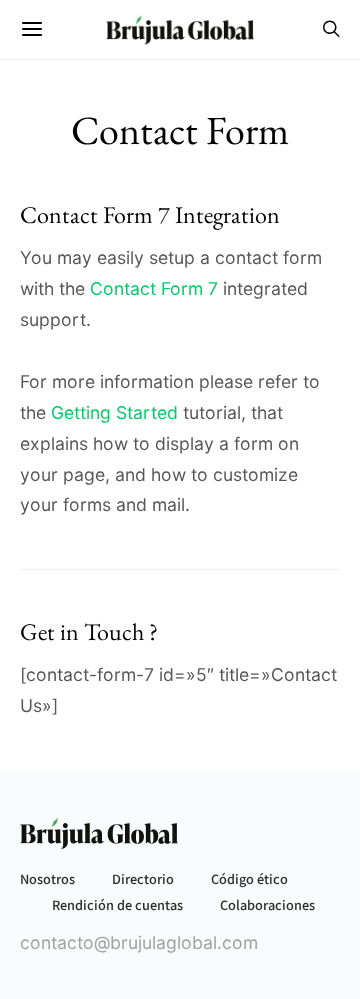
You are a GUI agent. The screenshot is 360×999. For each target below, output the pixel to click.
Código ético (249, 878)
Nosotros (47, 878)
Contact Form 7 (154, 288)
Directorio (143, 878)
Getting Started (114, 412)
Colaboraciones (267, 904)
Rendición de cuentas (117, 904)
